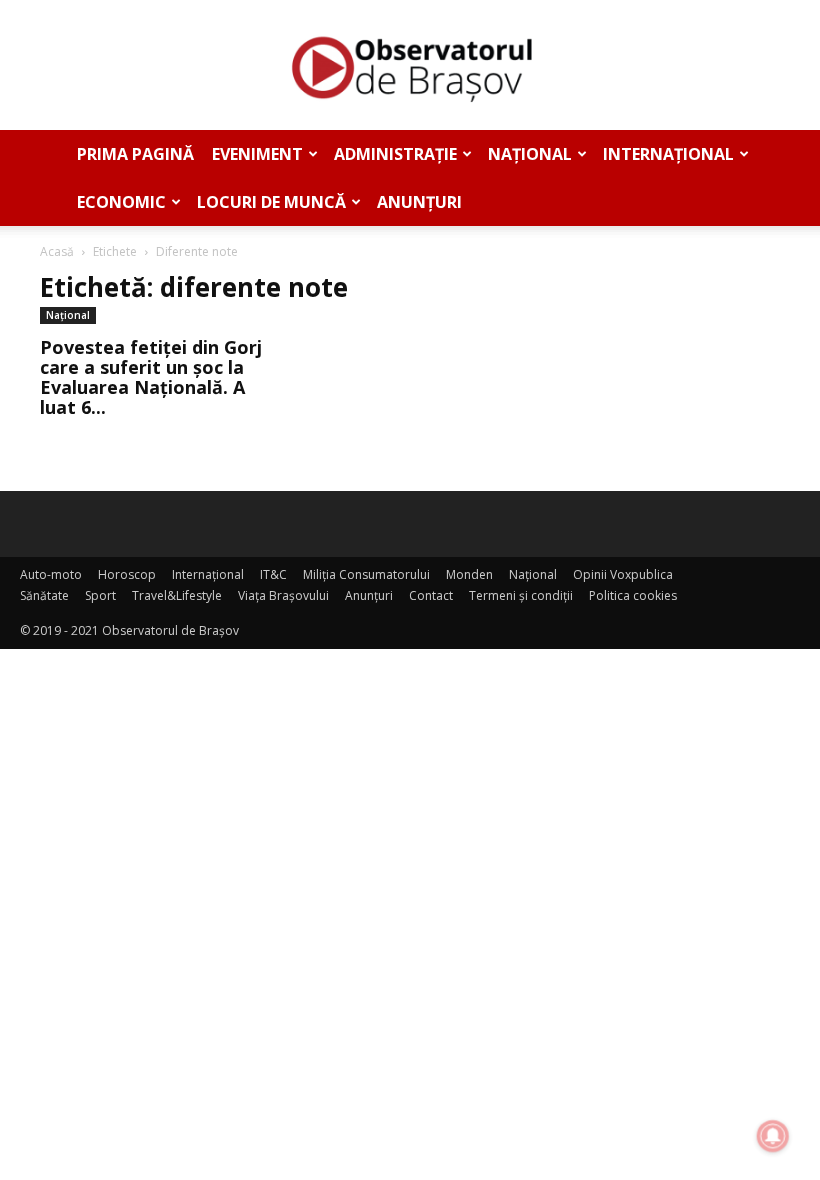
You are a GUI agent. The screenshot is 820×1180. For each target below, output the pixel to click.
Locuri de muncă (271, 202)
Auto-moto (51, 574)
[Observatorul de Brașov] (410, 66)
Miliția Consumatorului (366, 574)
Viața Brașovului (283, 595)
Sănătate (44, 595)
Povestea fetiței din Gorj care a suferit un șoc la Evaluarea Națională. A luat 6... (151, 377)
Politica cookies (633, 595)
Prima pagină (135, 154)
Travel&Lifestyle (177, 595)
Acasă (57, 251)
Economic (121, 202)
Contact (431, 595)
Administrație (395, 154)
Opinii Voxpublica (623, 574)
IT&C (273, 574)
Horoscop (127, 574)
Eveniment (257, 154)
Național (530, 154)
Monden (469, 574)
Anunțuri (419, 202)
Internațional (668, 154)
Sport (100, 595)
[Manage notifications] (773, 1136)
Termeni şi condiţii (521, 595)
